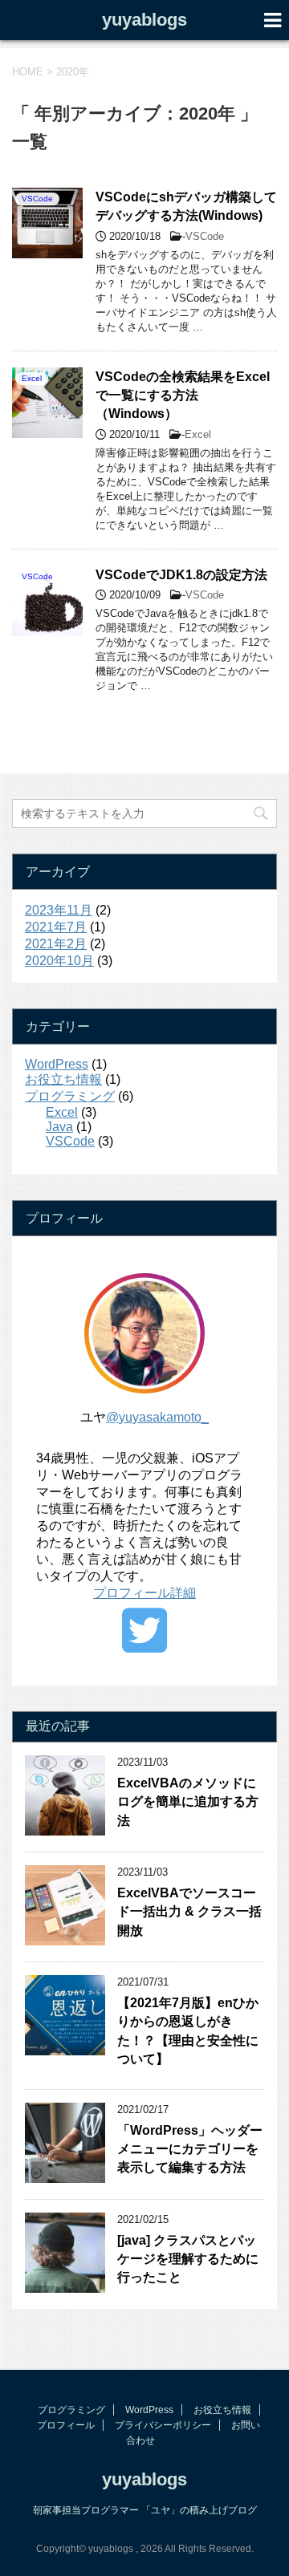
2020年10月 (59, 961)
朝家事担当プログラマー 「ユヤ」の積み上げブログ (145, 2510)
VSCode (205, 236)
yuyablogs (144, 20)
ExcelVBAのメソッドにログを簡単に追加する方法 (188, 1802)
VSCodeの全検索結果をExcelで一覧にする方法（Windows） (183, 396)
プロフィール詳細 (144, 1593)
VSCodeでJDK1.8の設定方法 (181, 575)
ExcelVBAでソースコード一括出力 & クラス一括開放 (189, 1912)
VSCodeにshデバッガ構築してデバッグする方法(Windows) (186, 206)
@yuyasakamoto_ (157, 1417)
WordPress (57, 1064)
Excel (198, 434)
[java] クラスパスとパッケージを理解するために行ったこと (188, 2259)
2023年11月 (59, 910)
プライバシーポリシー (163, 2425)
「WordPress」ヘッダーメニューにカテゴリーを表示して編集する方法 (190, 2149)
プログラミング (70, 1096)
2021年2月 (56, 944)
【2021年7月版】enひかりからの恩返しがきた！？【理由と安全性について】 (188, 2031)
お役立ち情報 (63, 1079)
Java (59, 1127)
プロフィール (66, 2425)
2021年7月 (56, 927)
